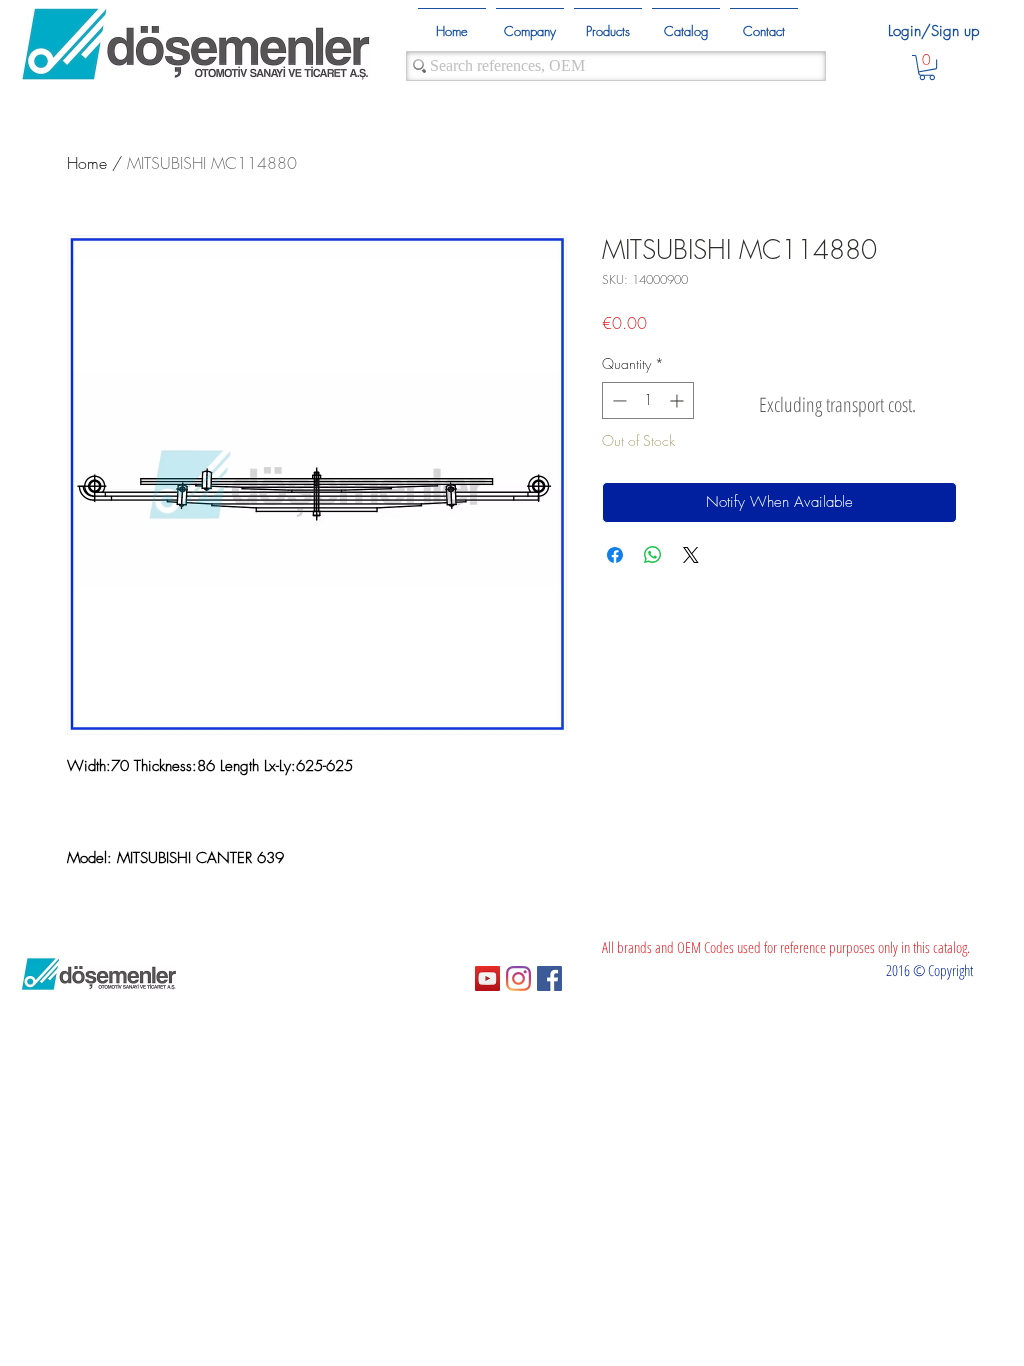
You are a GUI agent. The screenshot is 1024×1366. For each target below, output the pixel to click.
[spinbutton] (648, 400)
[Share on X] (691, 555)
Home (87, 163)
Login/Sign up (933, 31)
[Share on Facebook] (615, 555)
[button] (927, 67)
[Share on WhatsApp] (653, 555)
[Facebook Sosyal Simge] (549, 978)
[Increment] (678, 400)
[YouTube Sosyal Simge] (487, 978)
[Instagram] (518, 978)
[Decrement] (617, 400)
